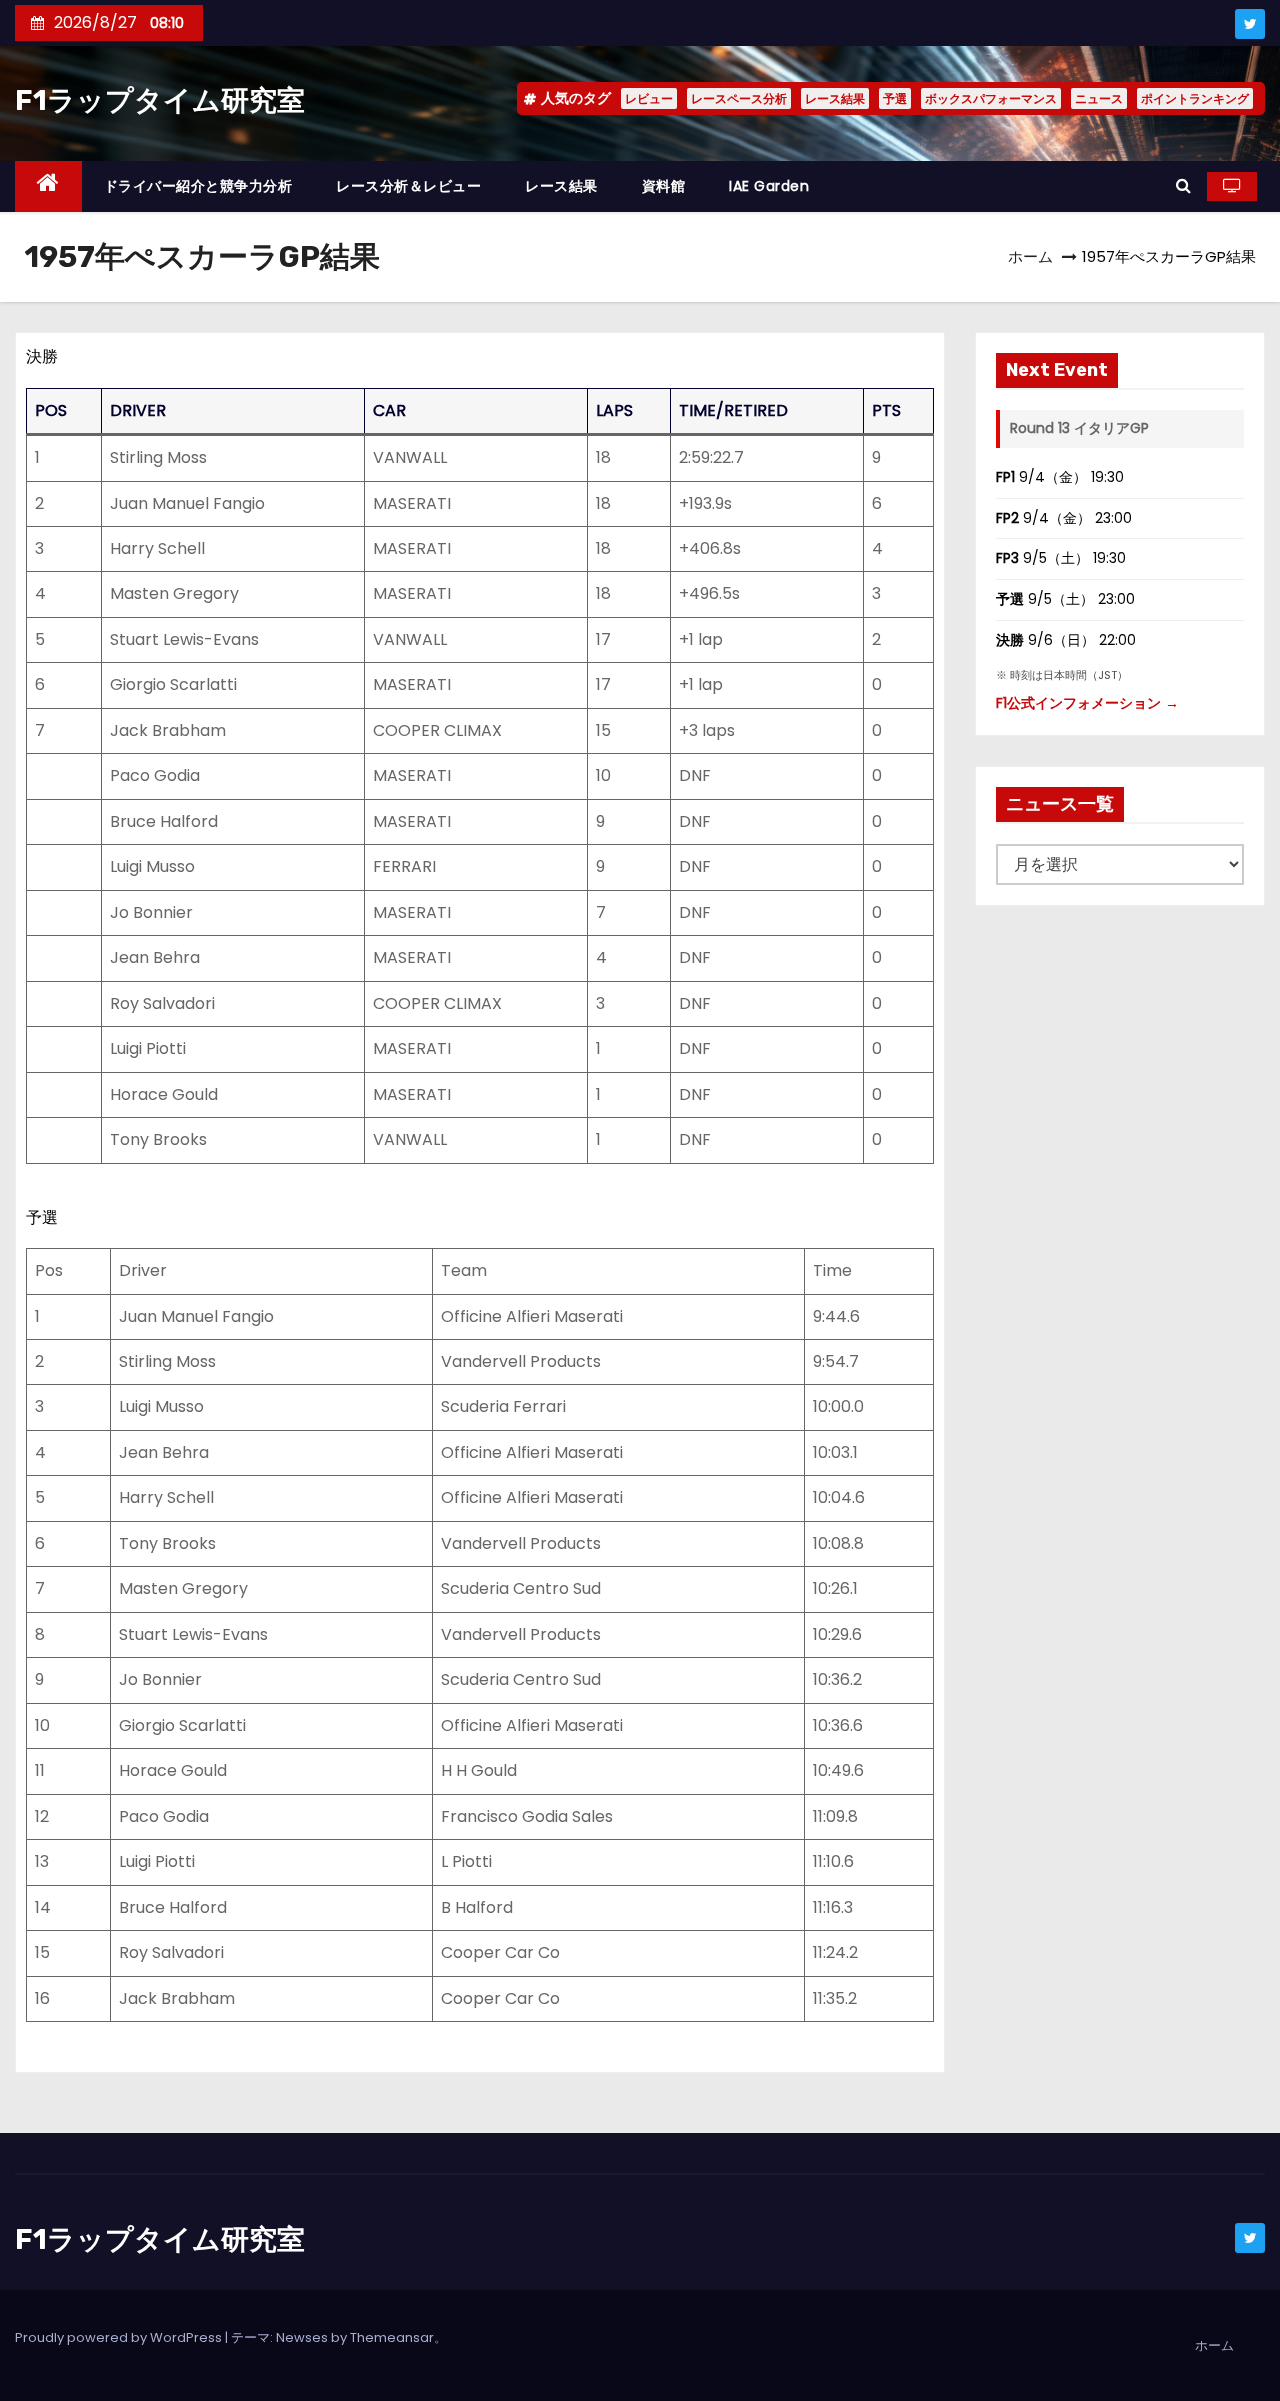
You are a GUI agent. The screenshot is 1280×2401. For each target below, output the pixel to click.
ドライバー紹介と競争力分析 (198, 186)
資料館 (664, 186)
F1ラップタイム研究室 (160, 100)
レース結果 (835, 98)
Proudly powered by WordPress (120, 2337)
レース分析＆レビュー (408, 186)
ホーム (1030, 256)
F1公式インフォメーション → (1087, 703)
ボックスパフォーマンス (991, 98)
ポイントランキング (1195, 98)
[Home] (48, 186)
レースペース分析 (739, 98)
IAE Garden (769, 186)
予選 (895, 98)
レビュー (649, 98)
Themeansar (392, 2337)
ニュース (1099, 98)
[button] (1183, 185)
